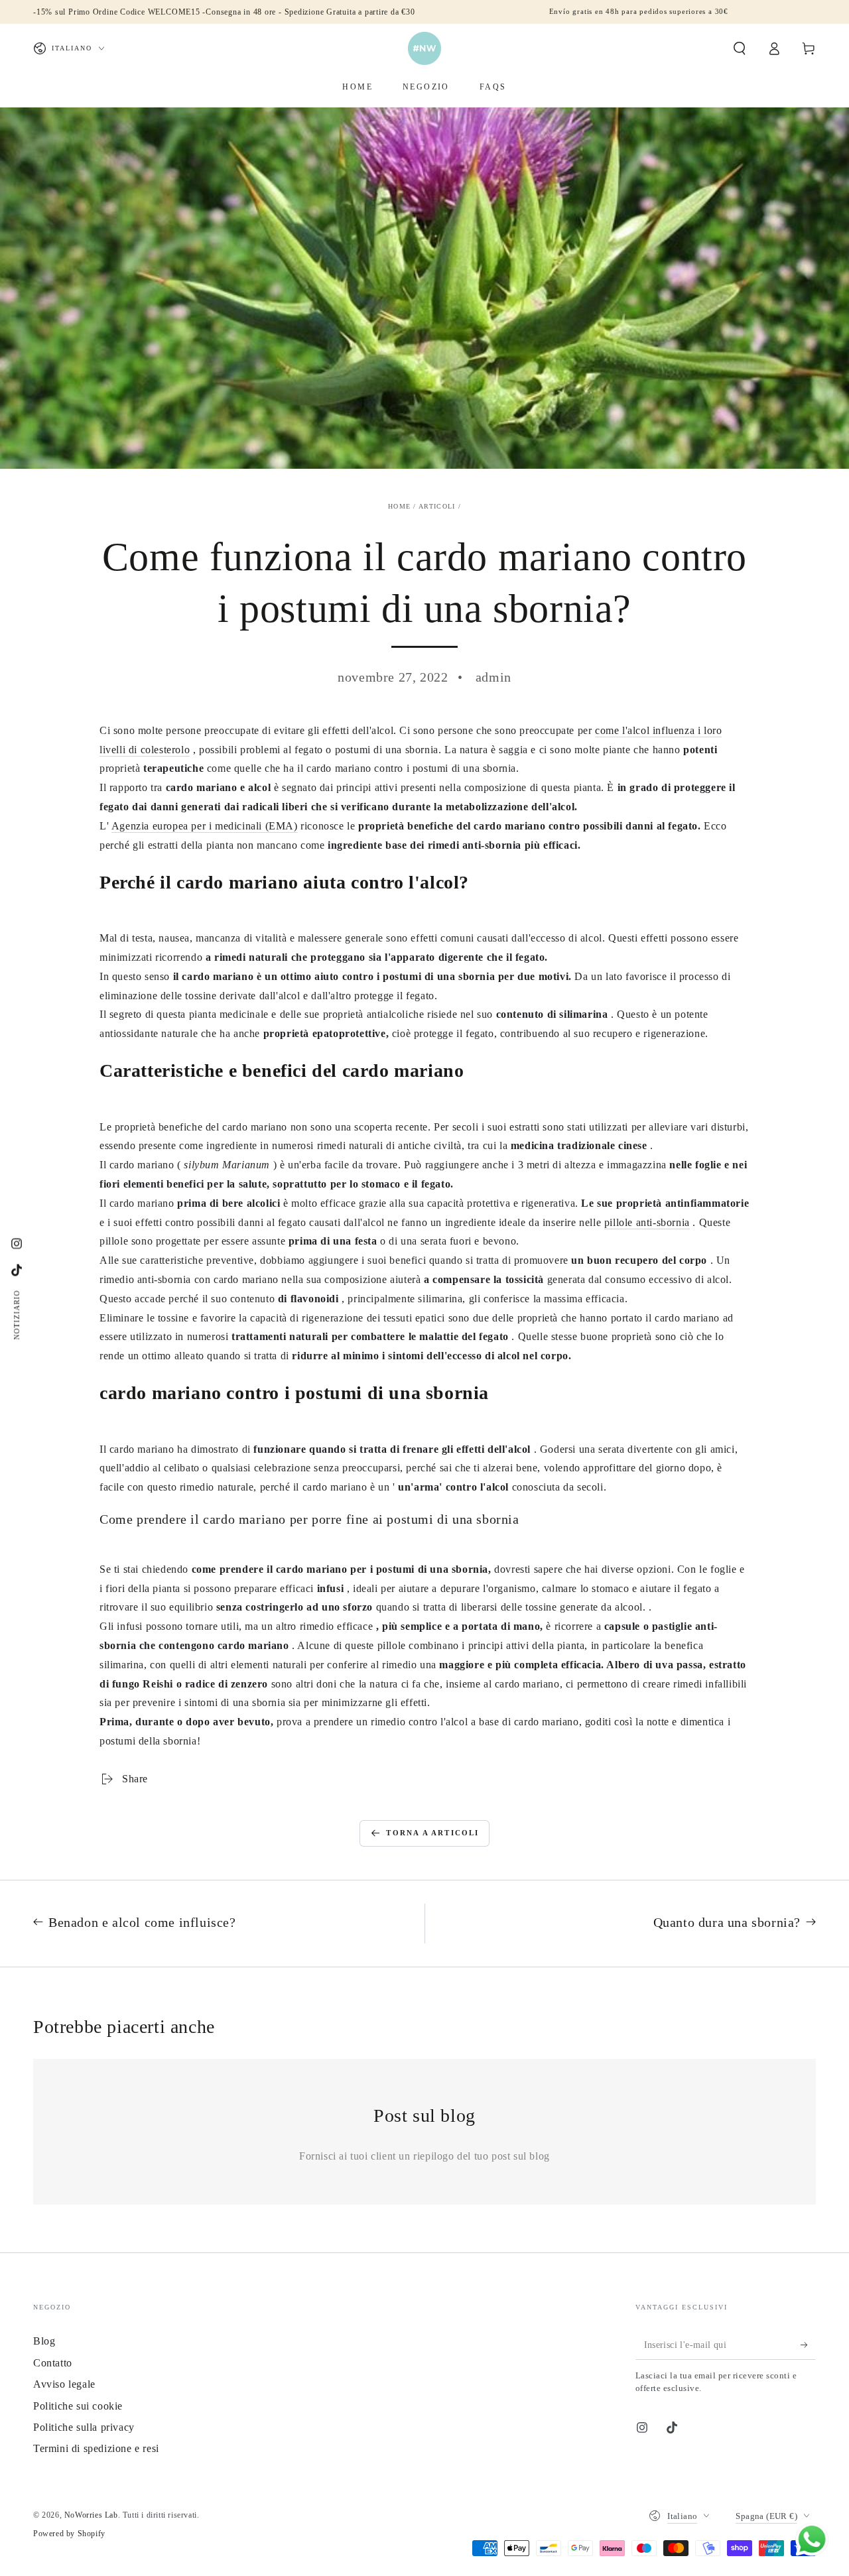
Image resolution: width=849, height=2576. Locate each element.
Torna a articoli (432, 1833)
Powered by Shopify (69, 2534)
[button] (740, 48)
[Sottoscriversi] (808, 2345)
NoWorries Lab (91, 2515)
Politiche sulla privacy (84, 2427)
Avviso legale (64, 2384)
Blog (44, 2341)
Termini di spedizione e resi (96, 2448)
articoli (437, 506)
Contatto (53, 2363)
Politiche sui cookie (78, 2406)
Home (399, 506)
